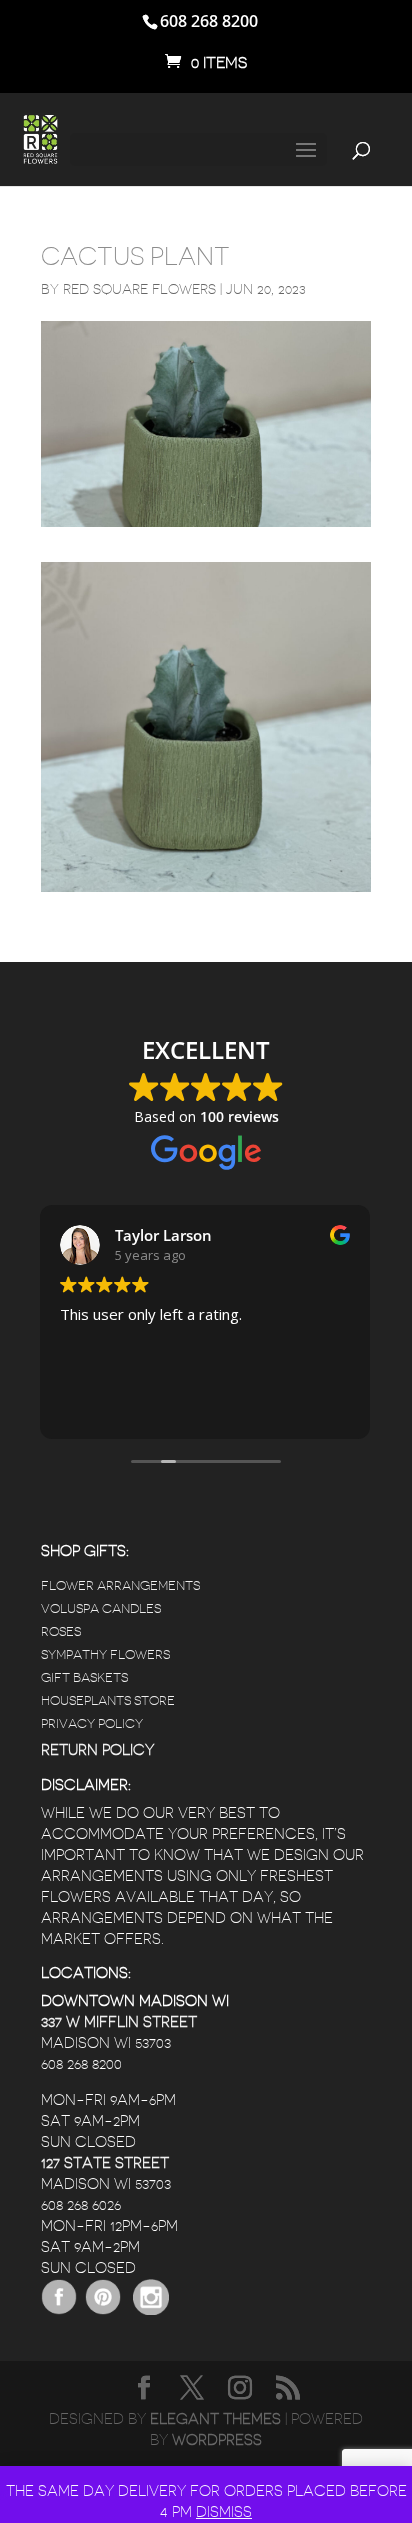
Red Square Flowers (139, 289)
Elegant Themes (215, 2419)
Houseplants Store (108, 1700)
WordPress (217, 2440)
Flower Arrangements (120, 1585)
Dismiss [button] (224, 2512)
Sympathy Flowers (105, 1654)
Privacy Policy (92, 1723)
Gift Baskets (84, 1677)
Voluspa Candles (101, 1608)
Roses (61, 1631)
